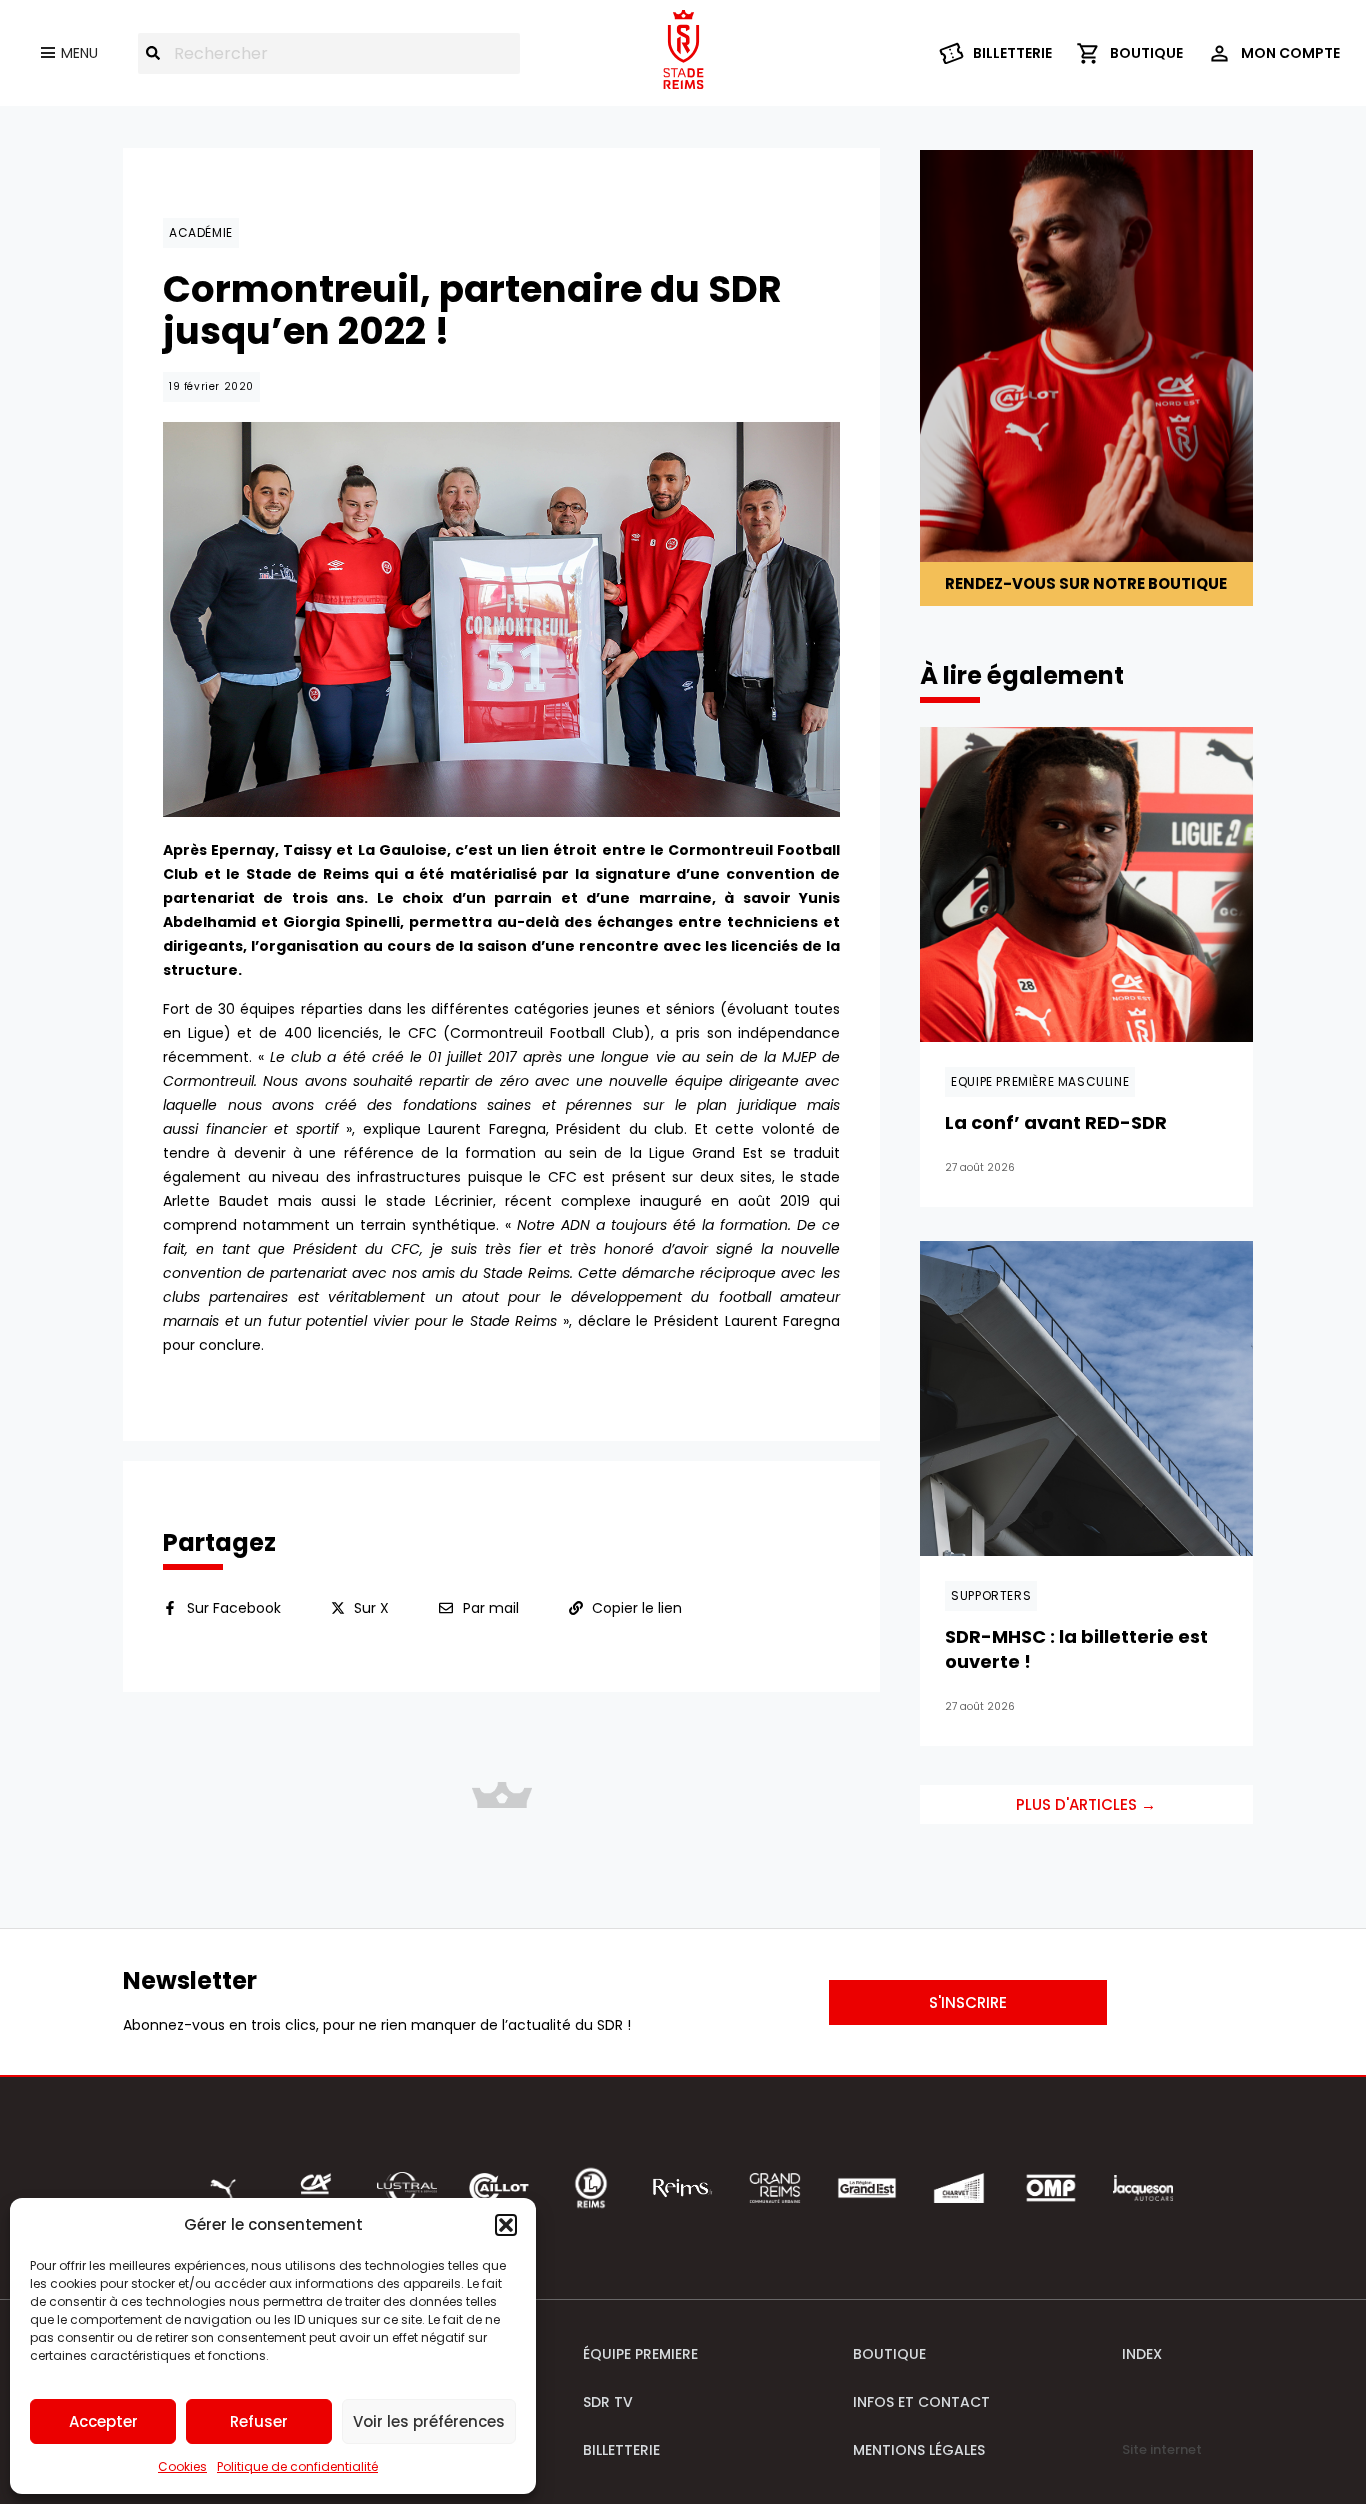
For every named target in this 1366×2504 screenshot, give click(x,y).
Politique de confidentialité (297, 2466)
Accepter (103, 2421)
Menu (79, 53)
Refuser (259, 2421)
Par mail (491, 1608)
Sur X (371, 1608)
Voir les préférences (429, 2421)
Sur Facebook (234, 1608)
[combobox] (329, 53)
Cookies (182, 2466)
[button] (506, 2225)
